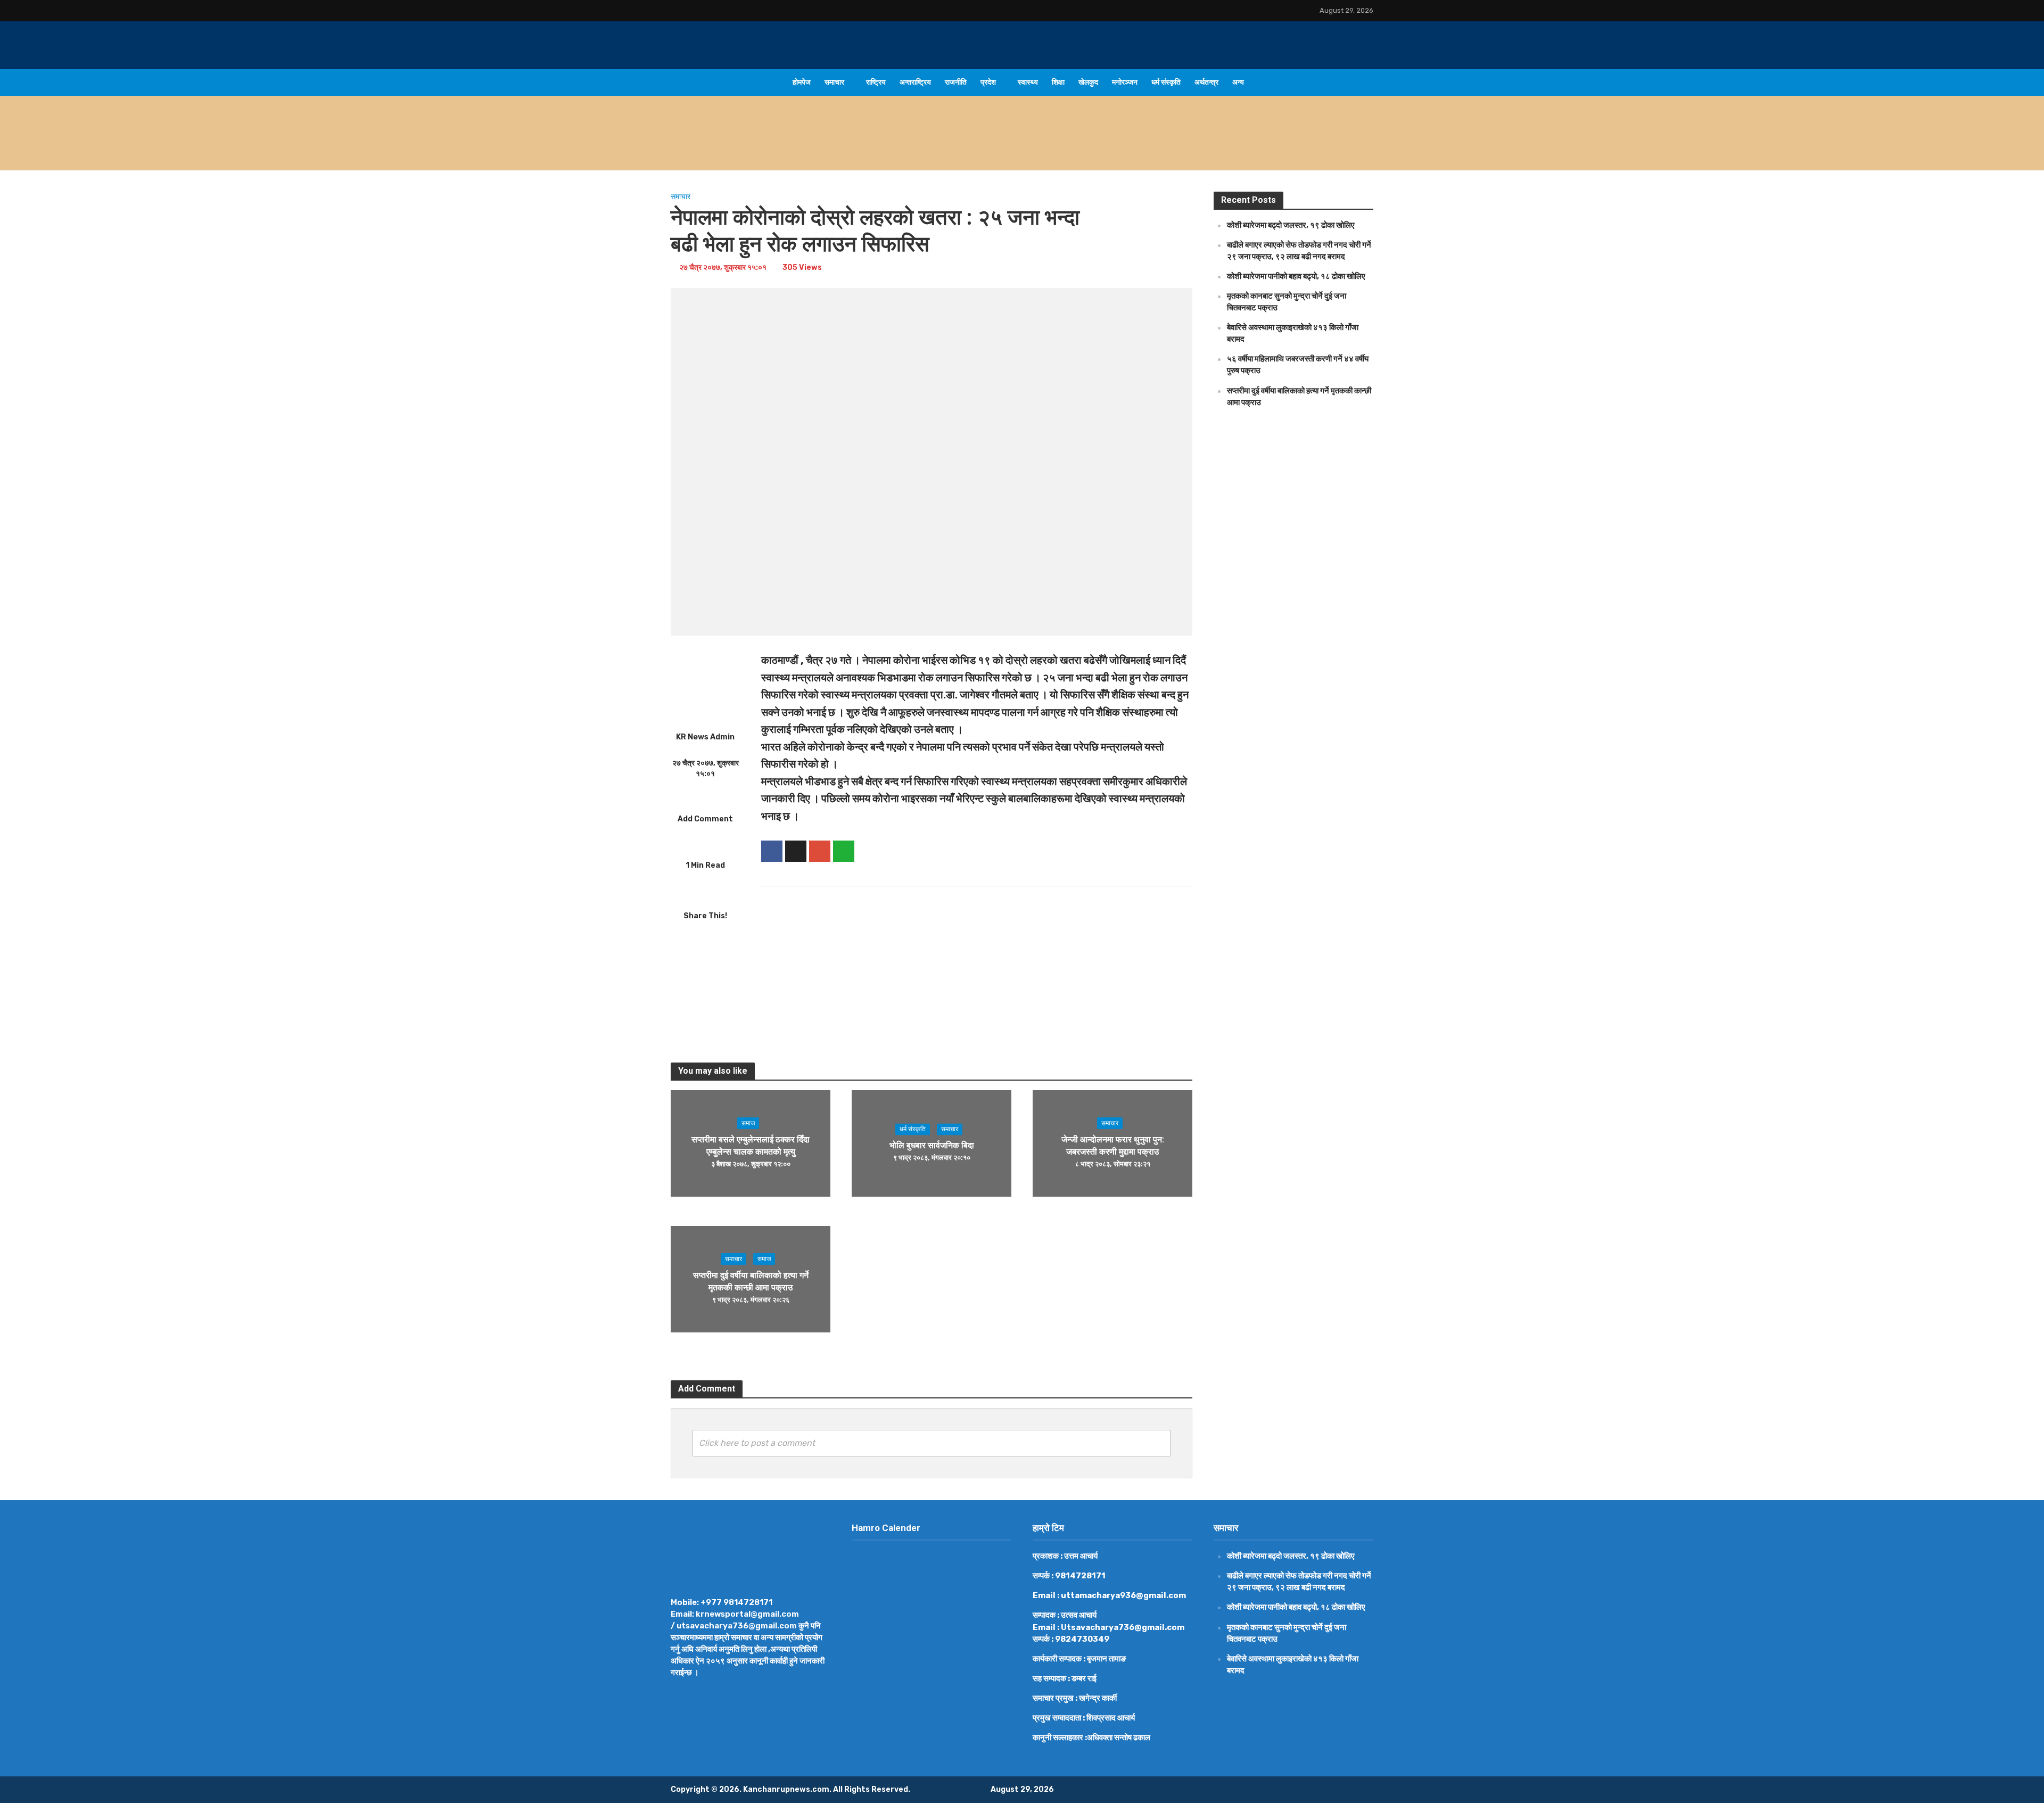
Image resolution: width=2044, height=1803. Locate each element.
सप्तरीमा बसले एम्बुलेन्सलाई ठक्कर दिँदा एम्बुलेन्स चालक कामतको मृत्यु (751, 1146)
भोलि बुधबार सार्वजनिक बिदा (932, 1145)
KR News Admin (705, 737)
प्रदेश (988, 82)
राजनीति (956, 82)
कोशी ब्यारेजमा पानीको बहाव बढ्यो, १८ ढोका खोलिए (1296, 276)
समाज (748, 1123)
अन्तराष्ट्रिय (915, 82)
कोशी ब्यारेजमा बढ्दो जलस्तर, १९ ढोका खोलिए (880, 146)
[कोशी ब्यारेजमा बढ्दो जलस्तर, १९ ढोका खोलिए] (744, 146)
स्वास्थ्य (1028, 82)
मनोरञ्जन (1125, 82)
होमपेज (802, 82)
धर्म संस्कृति (1166, 82)
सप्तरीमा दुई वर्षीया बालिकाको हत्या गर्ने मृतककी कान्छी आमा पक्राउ (751, 1281)
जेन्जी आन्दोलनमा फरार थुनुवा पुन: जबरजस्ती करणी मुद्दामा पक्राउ (1113, 1146)
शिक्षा (1058, 82)
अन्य (1238, 82)
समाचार (834, 82)
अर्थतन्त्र (1206, 82)
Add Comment (705, 819)
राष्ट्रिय (876, 82)
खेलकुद (1088, 82)
